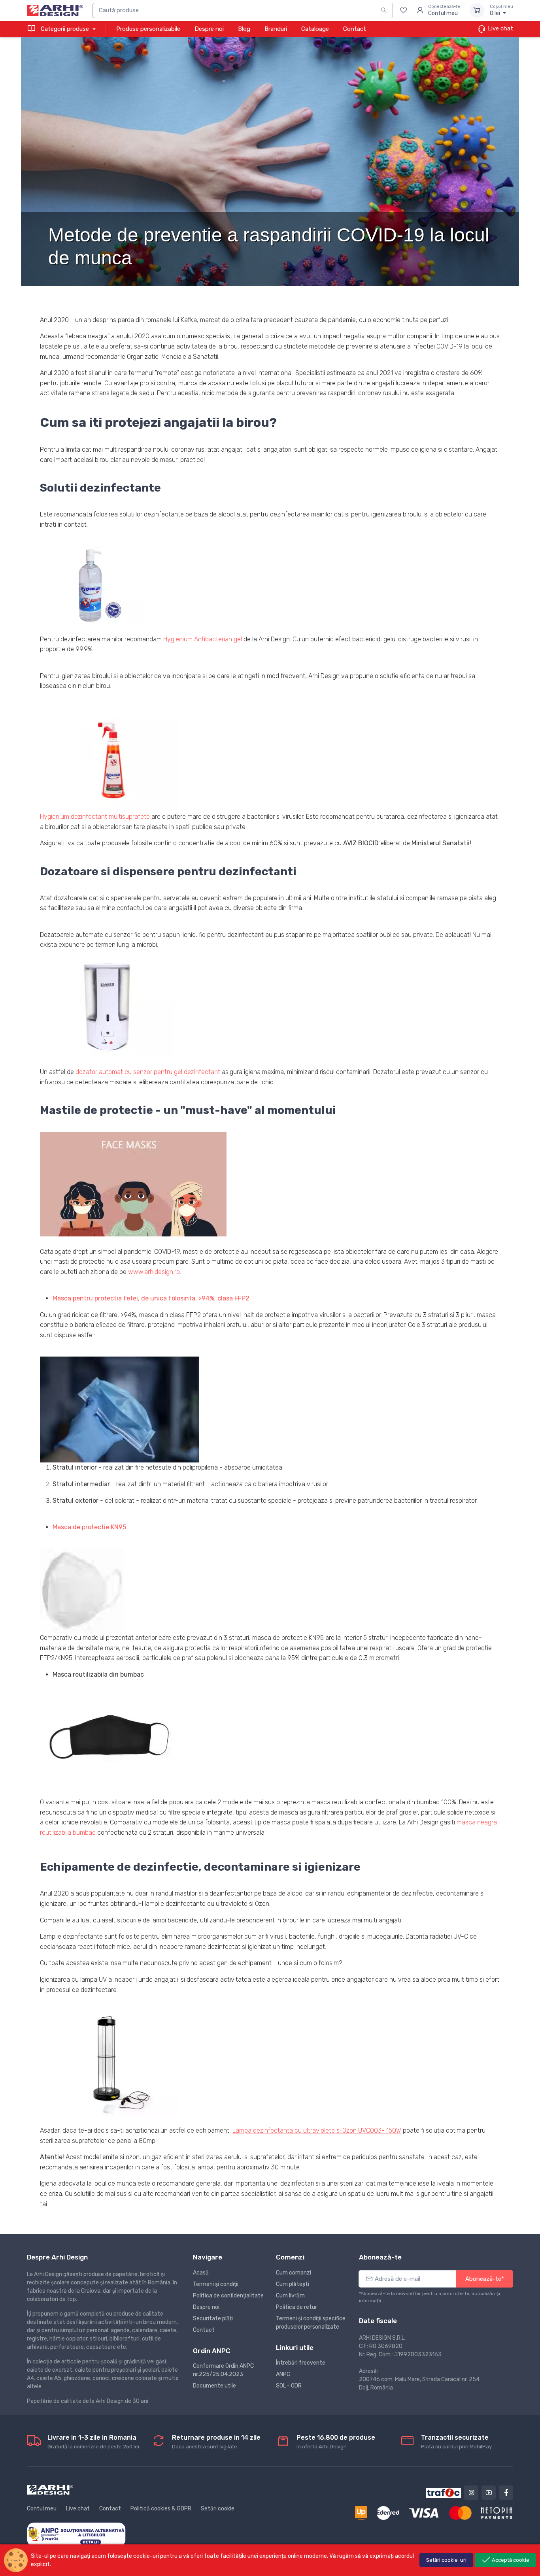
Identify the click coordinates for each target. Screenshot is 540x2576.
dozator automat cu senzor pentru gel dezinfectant (148, 1072)
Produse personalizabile (148, 29)
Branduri (276, 29)
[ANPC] (76, 2534)
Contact (355, 29)
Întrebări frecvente (301, 2363)
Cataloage (315, 29)
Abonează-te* (485, 2279)
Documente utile (214, 2386)
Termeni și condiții (216, 2284)
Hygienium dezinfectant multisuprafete (95, 817)
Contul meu (42, 2509)
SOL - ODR (289, 2386)
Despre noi (209, 29)
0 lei (501, 10)
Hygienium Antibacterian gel (203, 639)
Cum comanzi (294, 2273)
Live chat (500, 28)
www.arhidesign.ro (154, 1272)
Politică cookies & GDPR (161, 2509)
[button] (92, 585)
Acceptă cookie (510, 2560)
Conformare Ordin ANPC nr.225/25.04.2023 (223, 2370)
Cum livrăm (290, 2296)
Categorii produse (65, 29)
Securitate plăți (213, 2319)
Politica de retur (296, 2307)
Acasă (201, 2273)
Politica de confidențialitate (228, 2296)
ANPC (283, 2374)
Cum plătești (293, 2284)
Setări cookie (218, 2509)
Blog (244, 29)
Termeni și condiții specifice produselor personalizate (311, 2323)
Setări (446, 2560)
